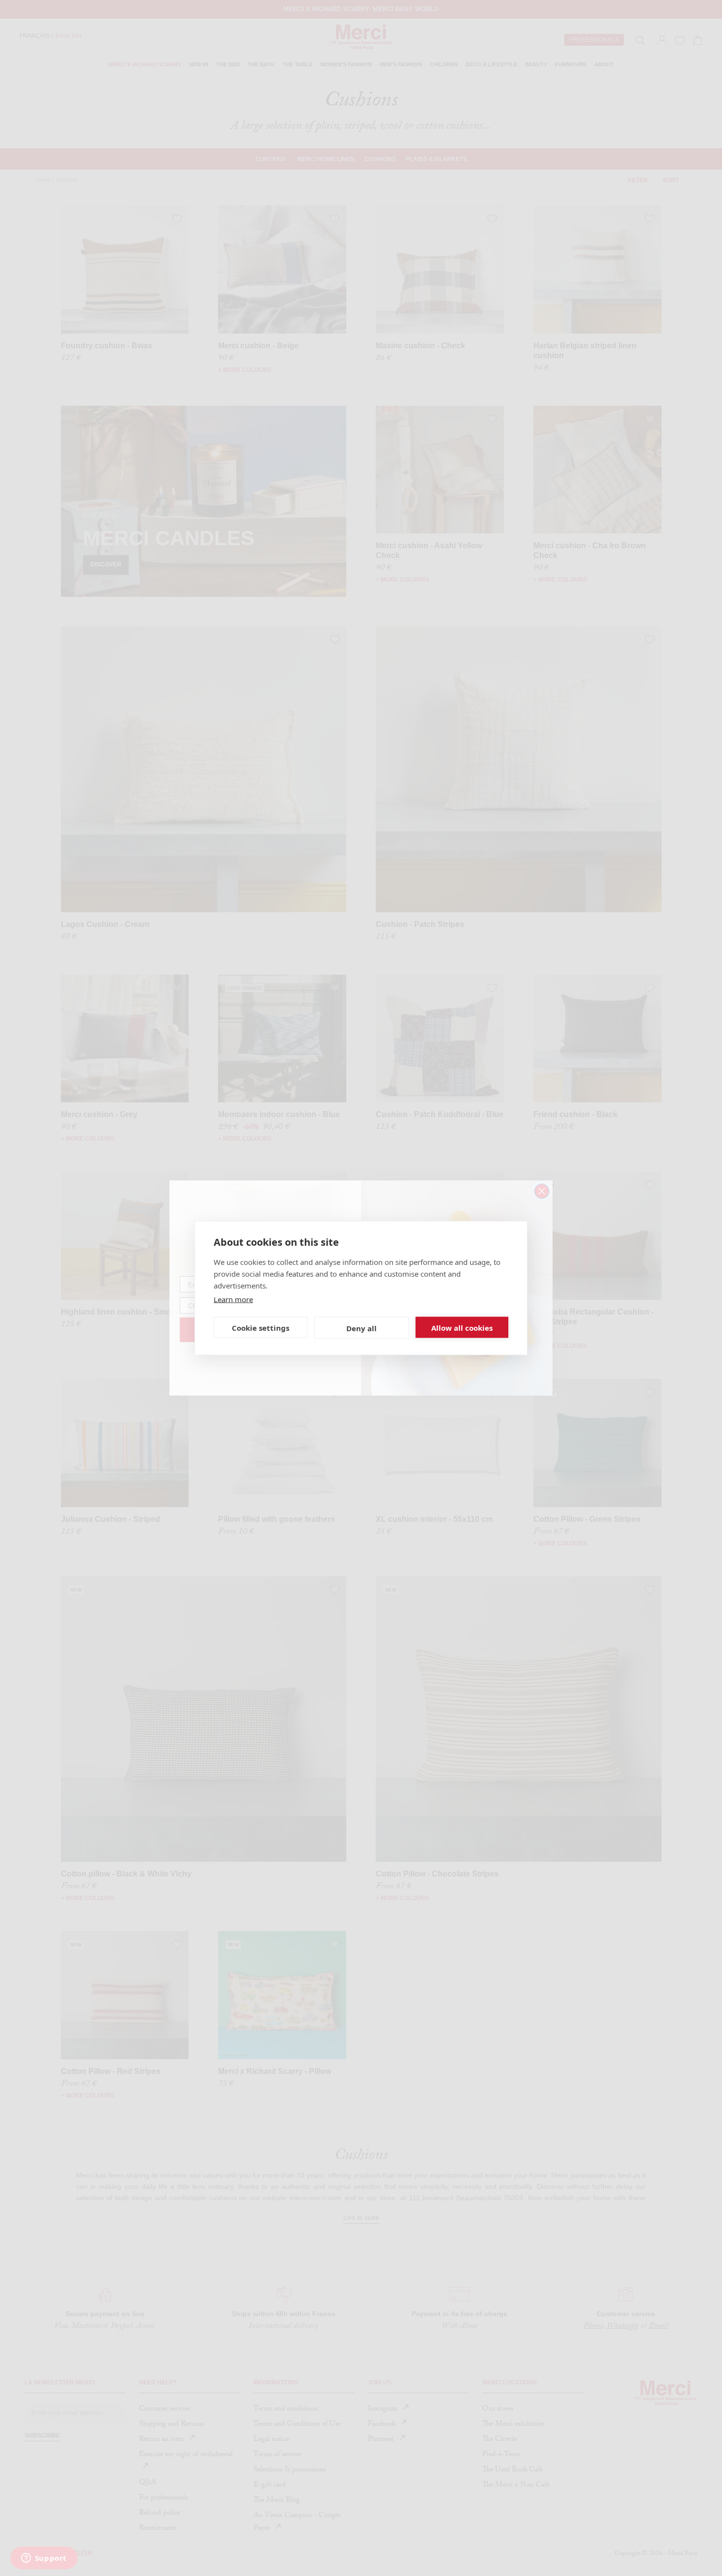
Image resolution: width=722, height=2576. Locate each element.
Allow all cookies (462, 1327)
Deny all (361, 1328)
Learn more (233, 1299)
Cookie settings (261, 1327)
